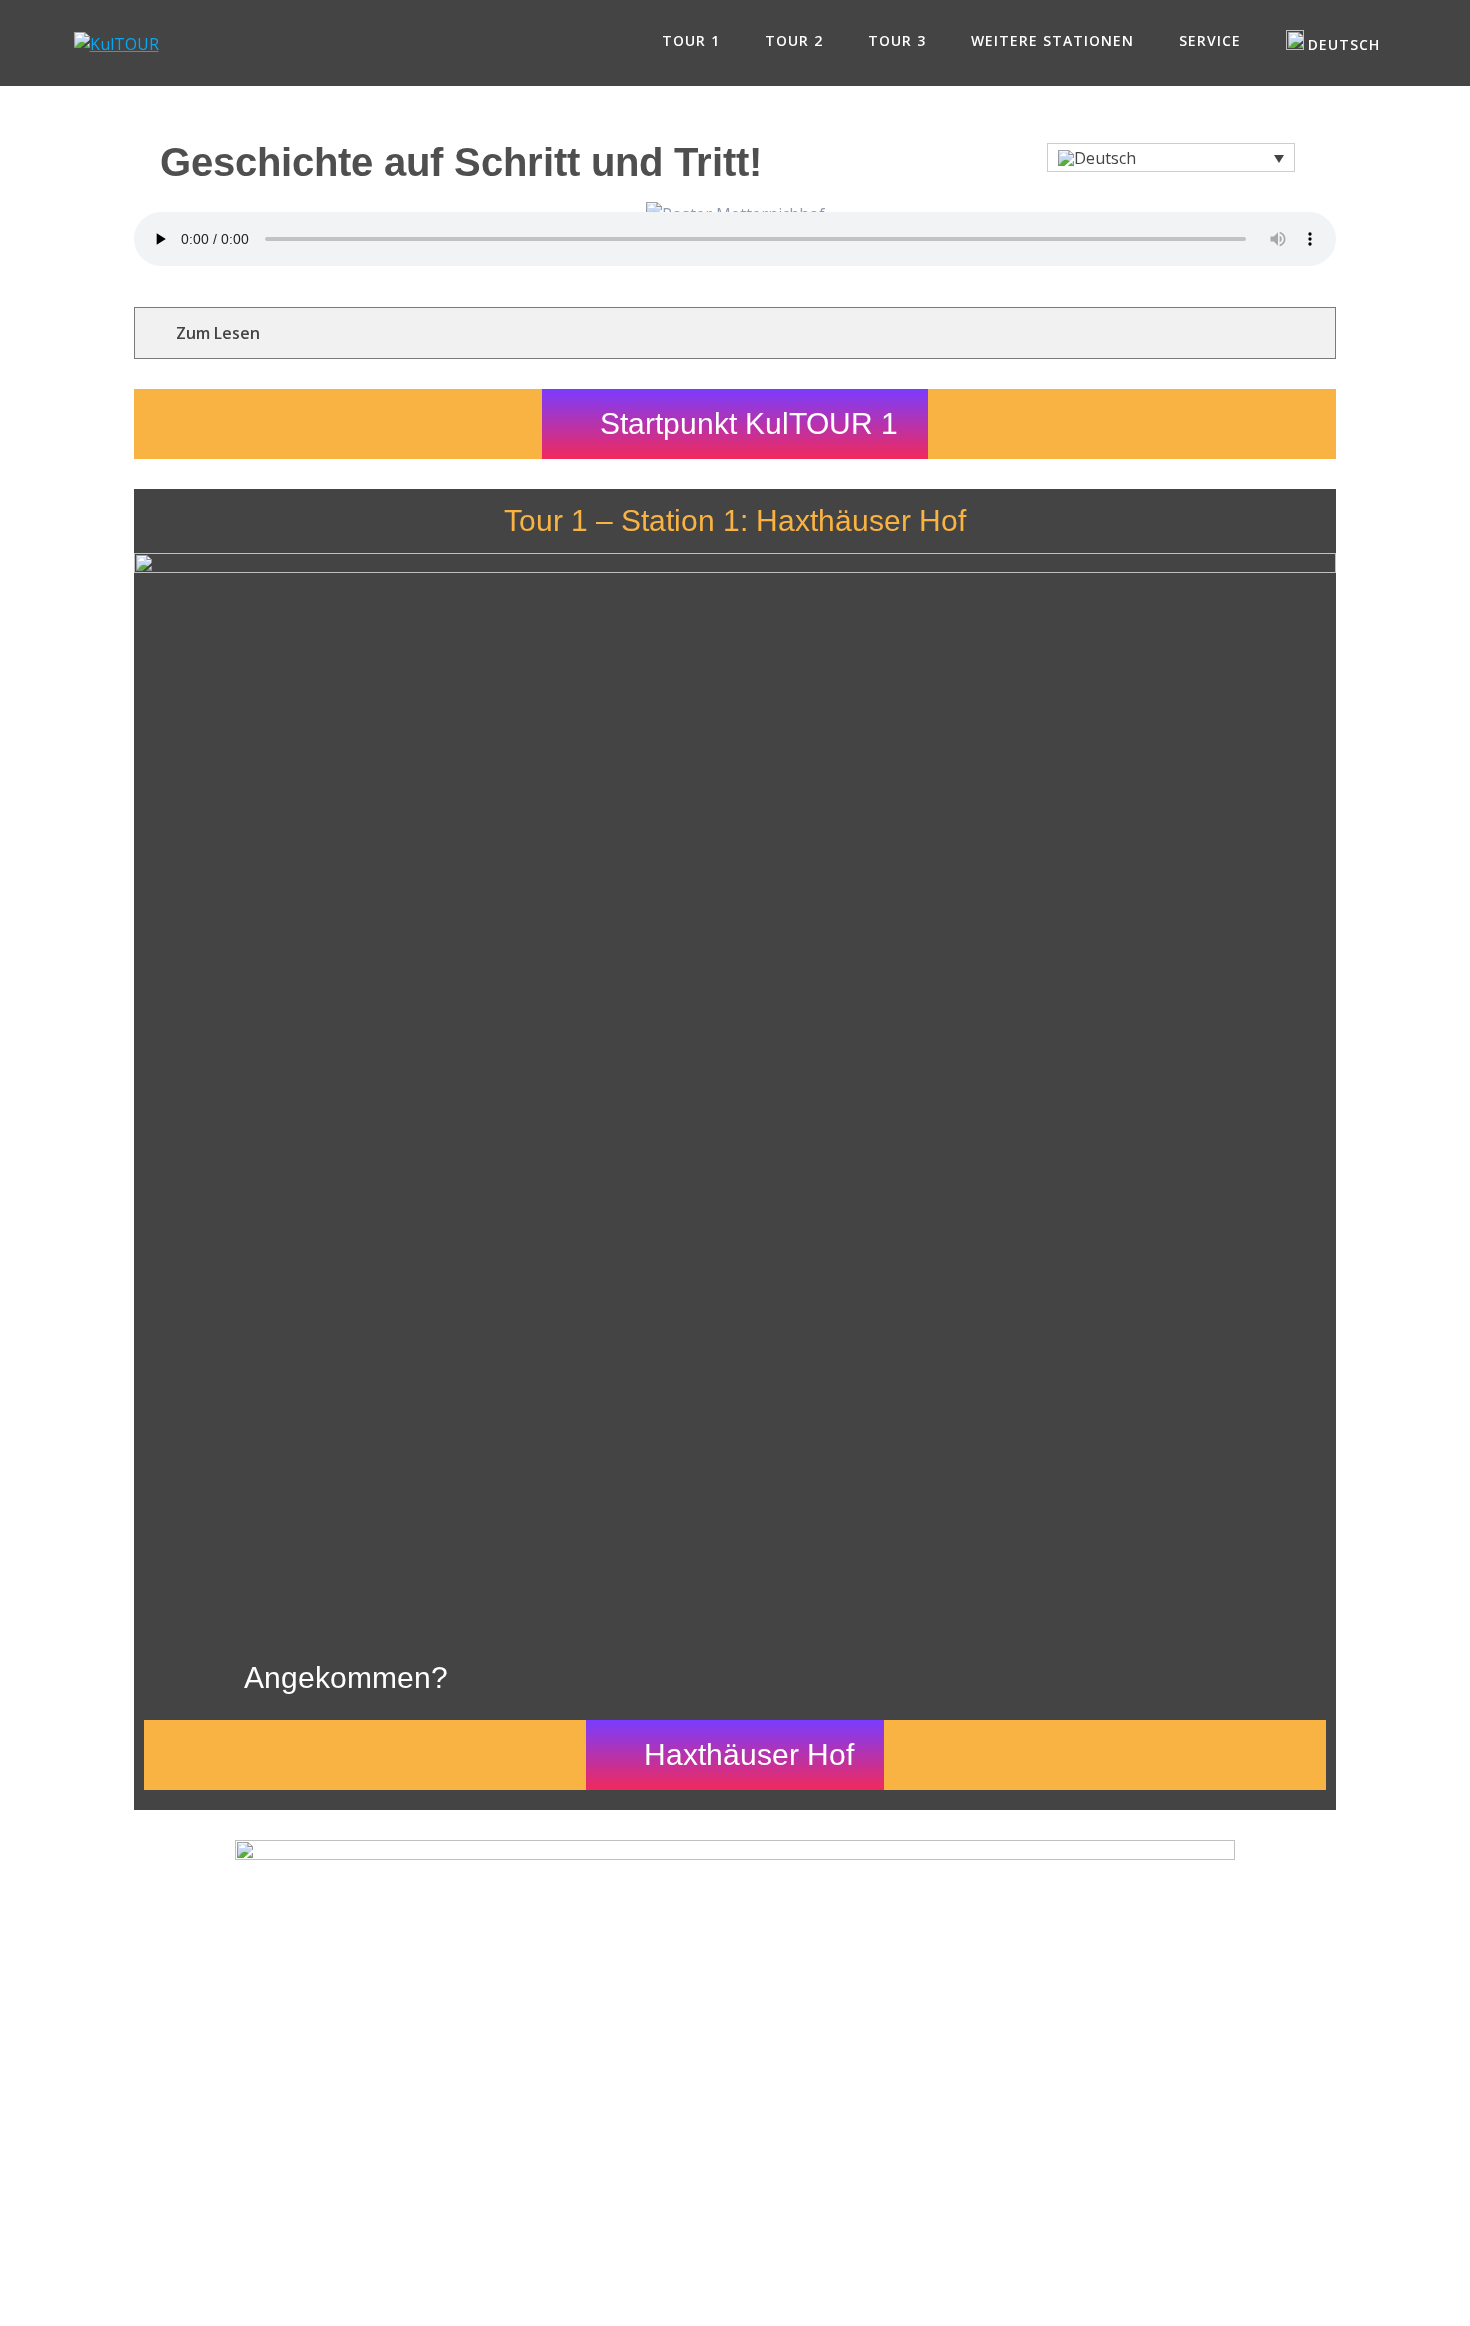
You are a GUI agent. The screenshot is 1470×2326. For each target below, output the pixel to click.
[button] (1171, 158)
